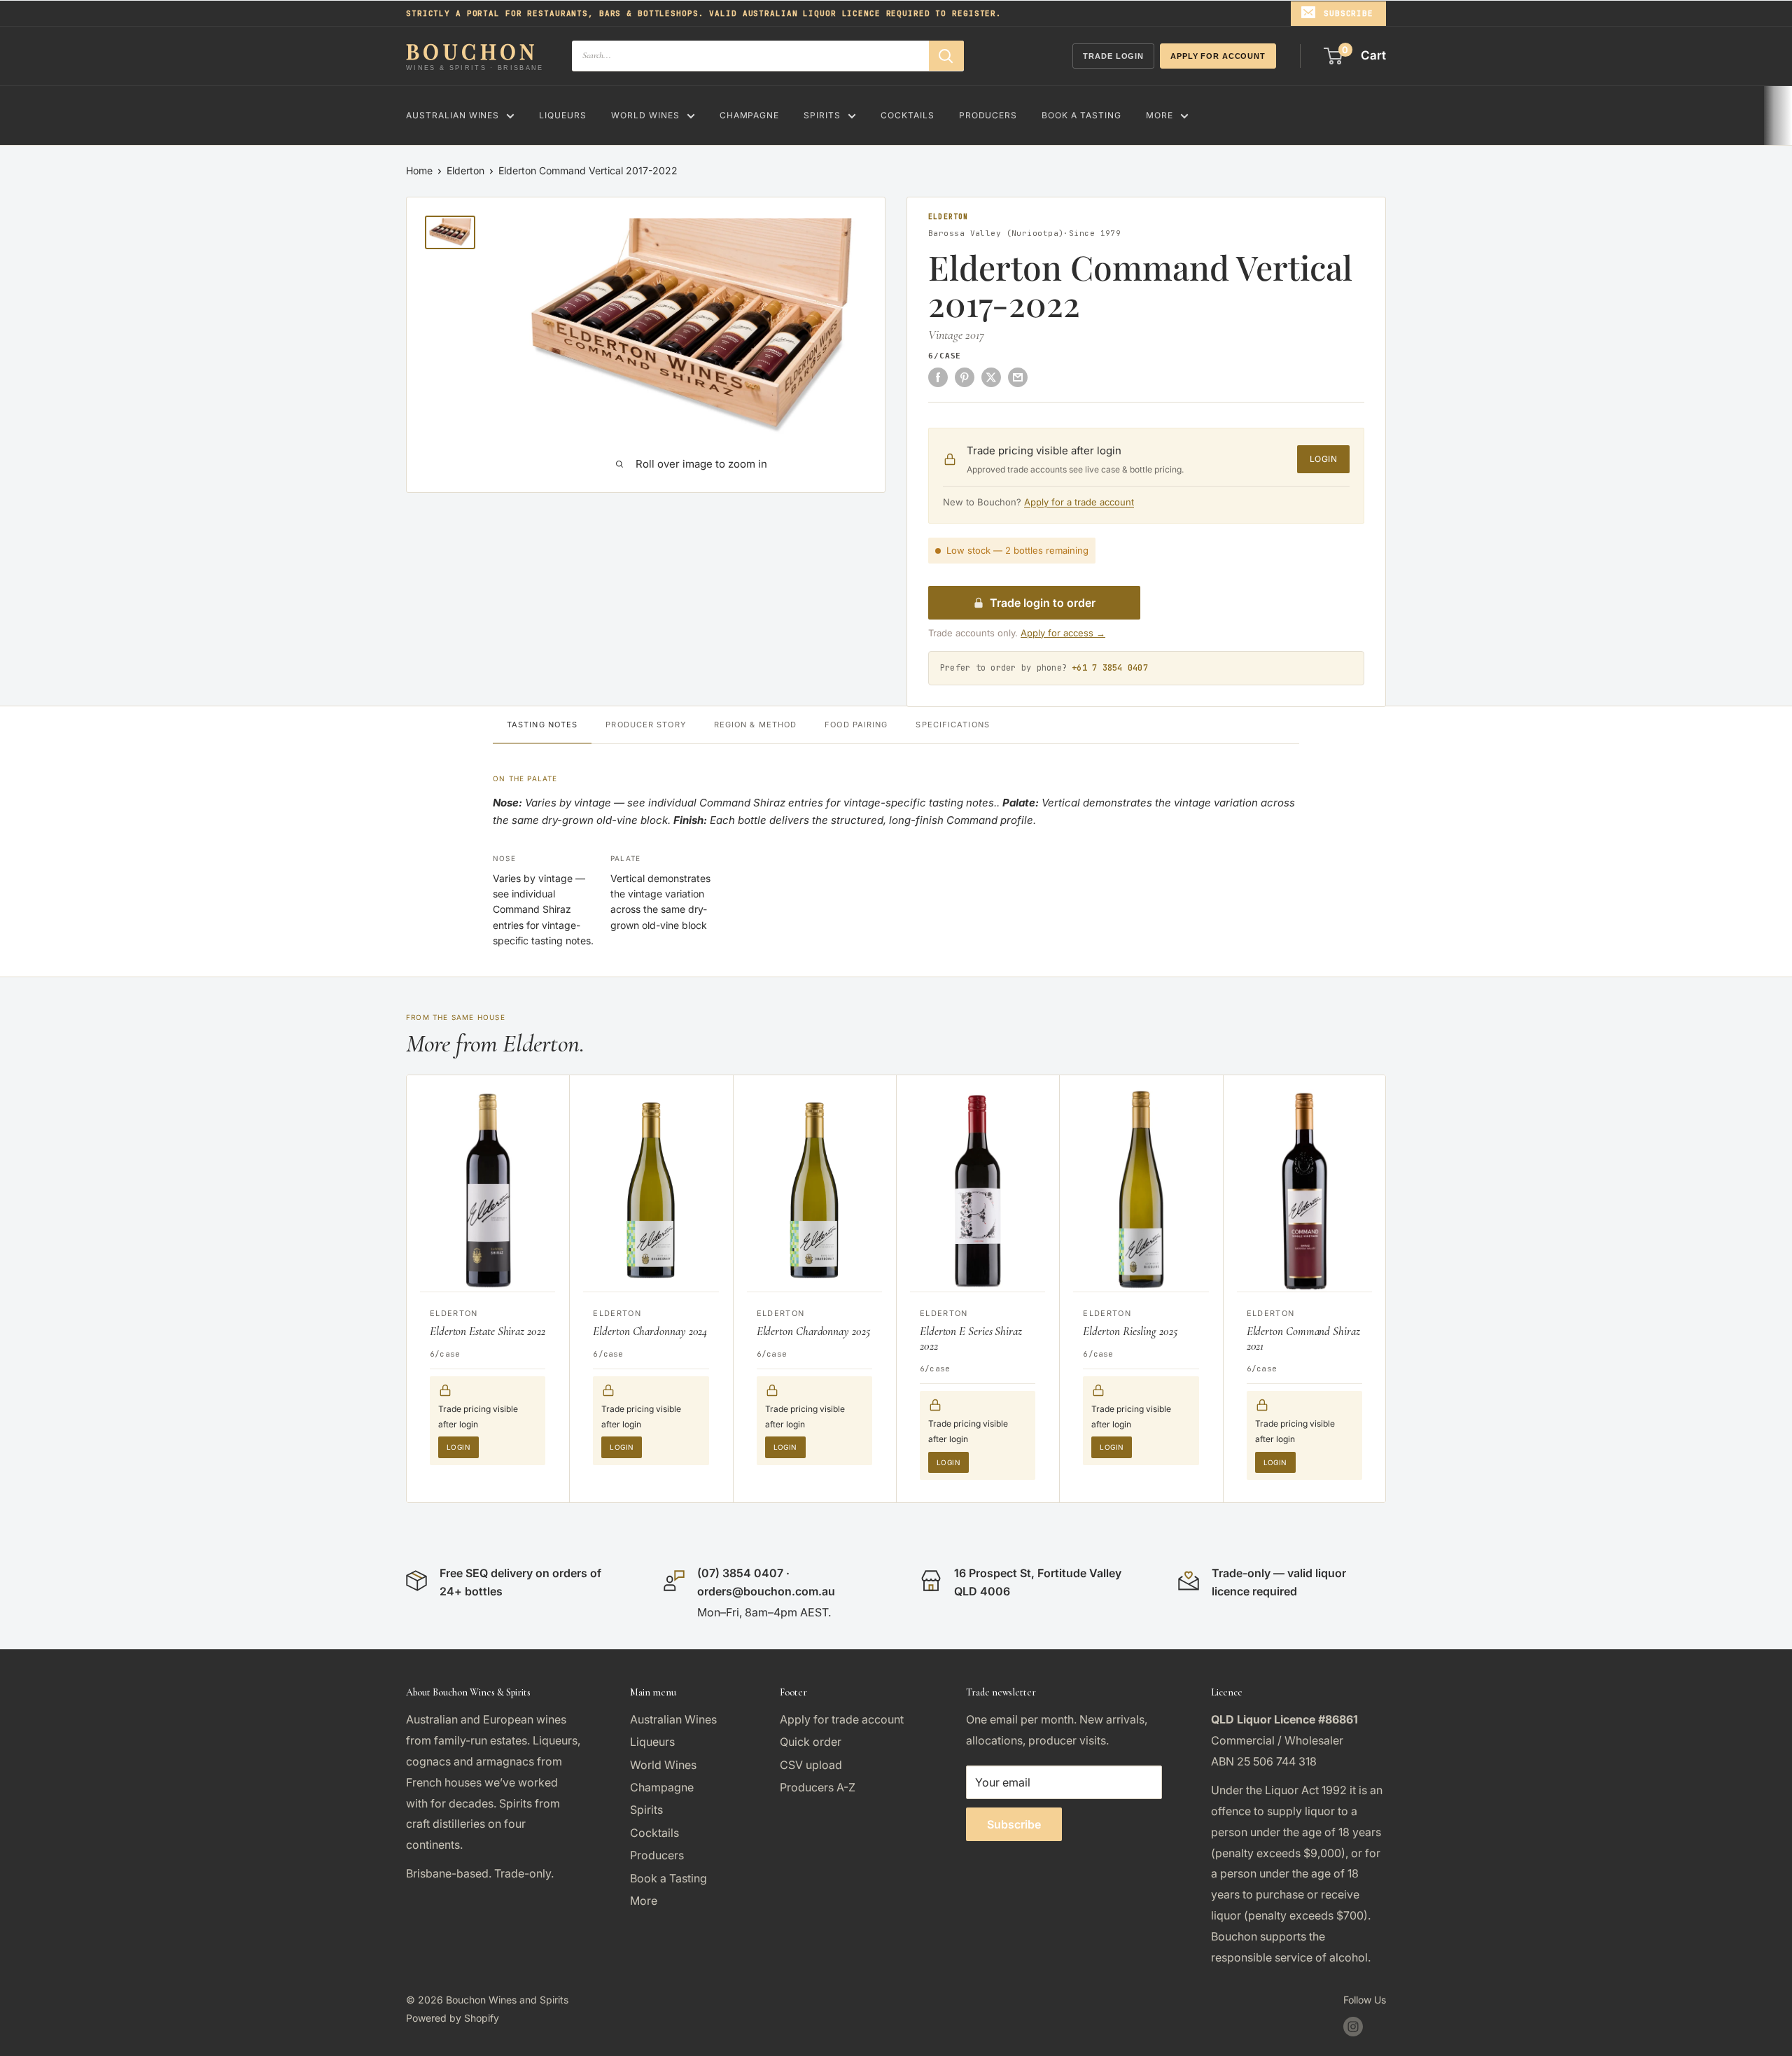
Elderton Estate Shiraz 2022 (488, 1331)
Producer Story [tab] (645, 725)
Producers (988, 115)
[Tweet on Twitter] (991, 377)
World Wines (645, 115)
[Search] (946, 56)
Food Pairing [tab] (856, 725)
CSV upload (811, 1765)
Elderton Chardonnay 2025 (813, 1331)
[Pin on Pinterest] (965, 377)
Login (1323, 459)
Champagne (750, 115)
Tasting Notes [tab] (542, 725)
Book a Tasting (1081, 115)
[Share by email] (1018, 377)
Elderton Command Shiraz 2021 (1303, 1338)
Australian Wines (453, 115)
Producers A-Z (818, 1787)
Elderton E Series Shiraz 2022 (971, 1338)
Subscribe (1349, 13)
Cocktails (908, 115)
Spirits (822, 115)
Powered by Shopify (453, 2018)
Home (419, 170)
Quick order (811, 1742)
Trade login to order (1043, 603)
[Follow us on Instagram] (1353, 2027)
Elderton (465, 170)
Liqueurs (563, 115)
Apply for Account (1218, 56)
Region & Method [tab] (756, 725)
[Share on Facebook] (938, 377)
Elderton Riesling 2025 (1130, 1331)
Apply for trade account (842, 1719)
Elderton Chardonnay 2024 (650, 1331)
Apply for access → (1063, 633)
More (1160, 115)
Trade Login (1113, 56)
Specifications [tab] (952, 725)
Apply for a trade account (1079, 502)
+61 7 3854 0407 (1110, 668)
